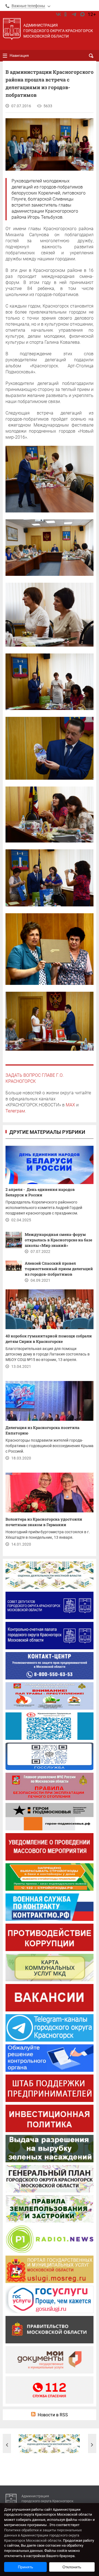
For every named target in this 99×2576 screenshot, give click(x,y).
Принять (25, 2567)
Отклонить (72, 2567)
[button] (7, 2445)
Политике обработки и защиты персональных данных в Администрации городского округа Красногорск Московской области (43, 2535)
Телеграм (15, 1111)
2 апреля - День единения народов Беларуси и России (40, 1192)
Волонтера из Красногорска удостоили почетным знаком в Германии (44, 1522)
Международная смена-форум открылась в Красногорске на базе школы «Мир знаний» (58, 1240)
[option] (49, 2444)
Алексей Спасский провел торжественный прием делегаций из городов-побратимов (59, 1269)
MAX (70, 1105)
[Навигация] (5, 56)
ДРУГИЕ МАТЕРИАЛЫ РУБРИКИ (47, 1132)
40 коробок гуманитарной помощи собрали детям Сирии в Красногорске (49, 1339)
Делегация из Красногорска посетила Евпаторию (42, 1430)
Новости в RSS (53, 2415)
